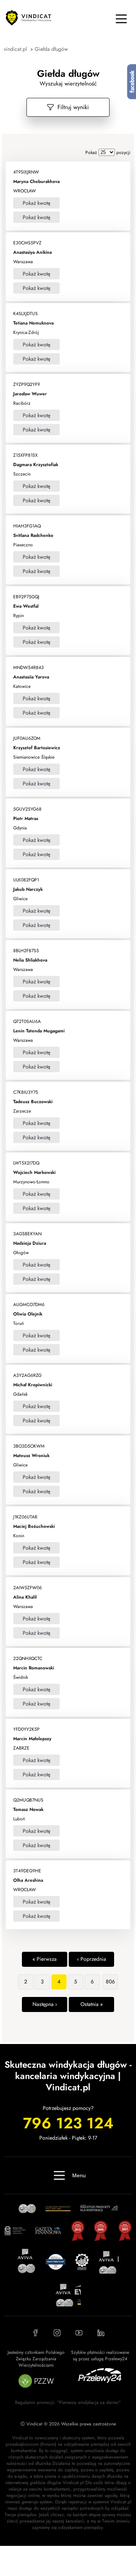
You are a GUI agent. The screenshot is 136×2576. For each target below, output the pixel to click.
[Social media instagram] (57, 2333)
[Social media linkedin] (101, 2333)
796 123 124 (68, 2123)
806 (110, 1982)
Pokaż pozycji (108, 152)
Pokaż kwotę (36, 203)
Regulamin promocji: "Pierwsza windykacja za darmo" (68, 2402)
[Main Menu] (121, 19)
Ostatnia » (92, 2004)
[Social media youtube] (79, 2333)
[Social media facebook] (35, 2333)
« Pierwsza (45, 1959)
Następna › (45, 2004)
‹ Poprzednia (92, 1959)
